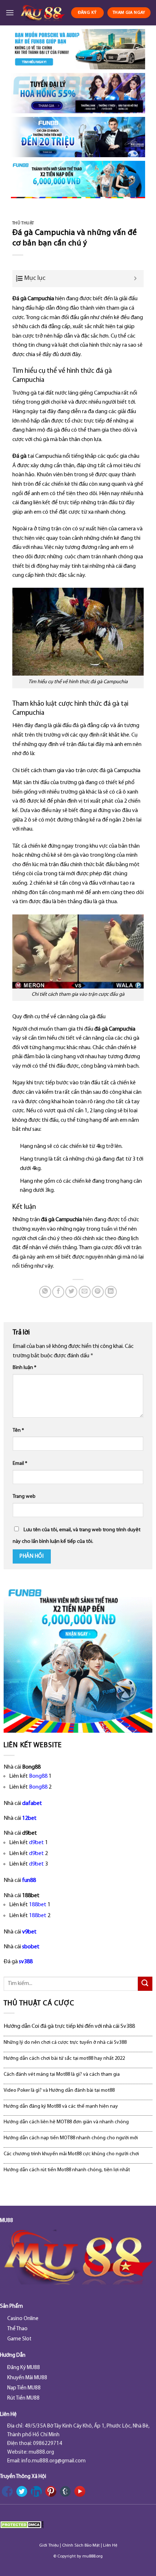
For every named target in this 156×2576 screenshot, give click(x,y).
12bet (29, 1818)
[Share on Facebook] (58, 1292)
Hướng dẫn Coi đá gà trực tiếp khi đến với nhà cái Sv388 (69, 2026)
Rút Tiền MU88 (23, 2398)
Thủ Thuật (23, 223)
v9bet (29, 1932)
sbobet (31, 1947)
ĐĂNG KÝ (87, 13)
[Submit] (145, 1984)
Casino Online (23, 2319)
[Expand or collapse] (136, 279)
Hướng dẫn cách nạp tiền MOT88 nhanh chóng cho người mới (71, 2138)
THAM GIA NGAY (129, 13)
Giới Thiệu (49, 2546)
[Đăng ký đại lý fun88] (78, 49)
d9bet (36, 1843)
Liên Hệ (110, 2546)
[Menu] (10, 13)
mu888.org (93, 2556)
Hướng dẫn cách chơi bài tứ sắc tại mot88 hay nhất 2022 (64, 2059)
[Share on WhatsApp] (45, 1292)
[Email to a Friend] (85, 1292)
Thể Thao (17, 2329)
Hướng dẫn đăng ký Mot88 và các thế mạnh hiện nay (61, 2106)
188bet (38, 1905)
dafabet (32, 1803)
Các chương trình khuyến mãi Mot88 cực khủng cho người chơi (71, 2154)
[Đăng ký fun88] (78, 1658)
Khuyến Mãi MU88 (27, 2378)
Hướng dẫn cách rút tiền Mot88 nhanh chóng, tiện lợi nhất (67, 2170)
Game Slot (19, 2339)
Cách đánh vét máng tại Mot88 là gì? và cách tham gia (62, 2074)
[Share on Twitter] (71, 1292)
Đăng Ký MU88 (24, 2368)
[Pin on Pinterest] (98, 1292)
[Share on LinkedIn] (111, 1292)
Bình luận (24, 1368)
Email (20, 1464)
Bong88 (38, 1776)
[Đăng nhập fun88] (78, 180)
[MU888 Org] (42, 13)
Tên (18, 1430)
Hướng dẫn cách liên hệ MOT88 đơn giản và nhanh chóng (66, 2122)
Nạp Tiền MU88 (24, 2388)
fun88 (29, 1880)
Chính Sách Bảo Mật (81, 2546)
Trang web (24, 1497)
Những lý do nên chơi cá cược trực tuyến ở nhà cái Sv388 (65, 2043)
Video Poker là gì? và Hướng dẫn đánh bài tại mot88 (59, 2090)
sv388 (26, 1962)
